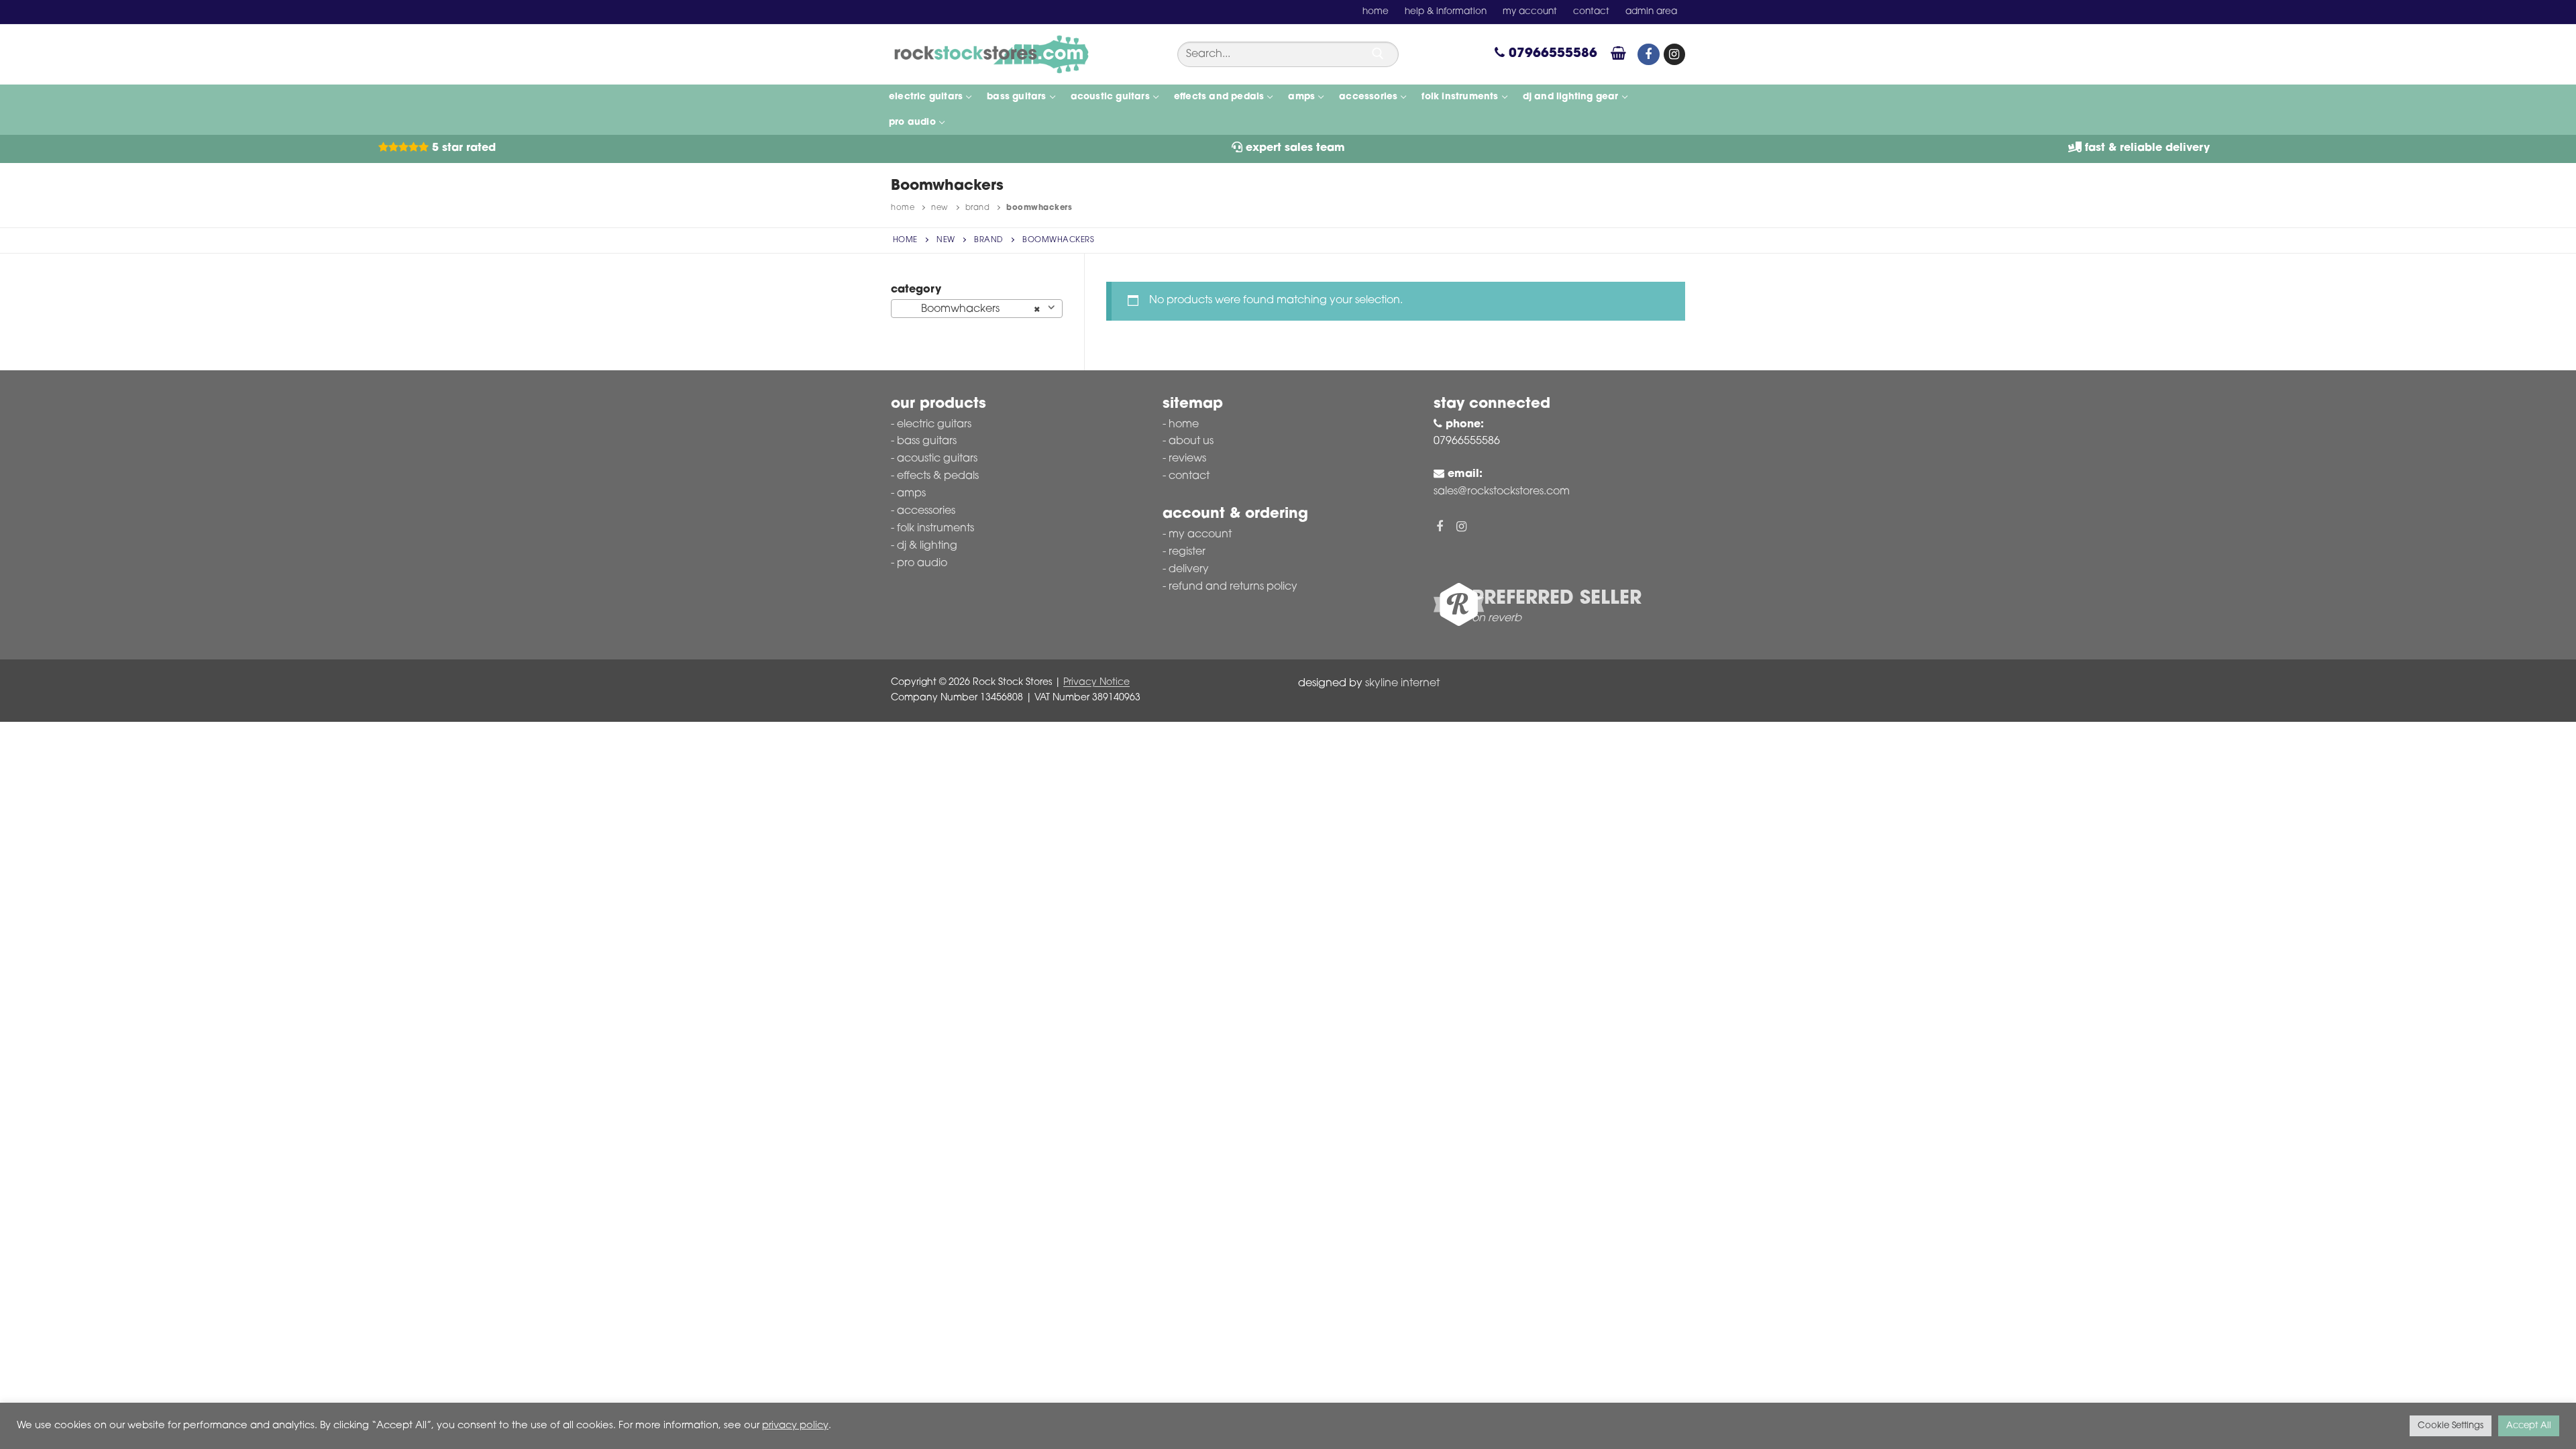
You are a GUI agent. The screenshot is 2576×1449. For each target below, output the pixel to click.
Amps (911, 494)
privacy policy (795, 1426)
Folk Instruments (935, 529)
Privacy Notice (1096, 683)
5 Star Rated (462, 148)
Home (903, 208)
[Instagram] (1674, 54)
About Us (1191, 441)
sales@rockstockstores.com (1502, 492)
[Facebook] (1648, 54)
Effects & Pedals (938, 476)
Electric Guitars (934, 425)
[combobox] (977, 309)
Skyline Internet (1402, 684)
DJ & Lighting (927, 546)
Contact (1189, 476)
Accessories (926, 511)
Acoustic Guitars (937, 459)
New (940, 208)
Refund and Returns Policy (1233, 587)
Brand (978, 208)
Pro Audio (922, 563)
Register (1187, 552)
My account (1200, 535)
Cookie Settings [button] (2451, 1426)
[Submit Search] (1378, 54)
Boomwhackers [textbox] (973, 309)
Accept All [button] (2529, 1426)
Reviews (1187, 459)
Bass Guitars (927, 441)
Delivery (1189, 570)
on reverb (1497, 619)
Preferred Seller (1557, 599)
